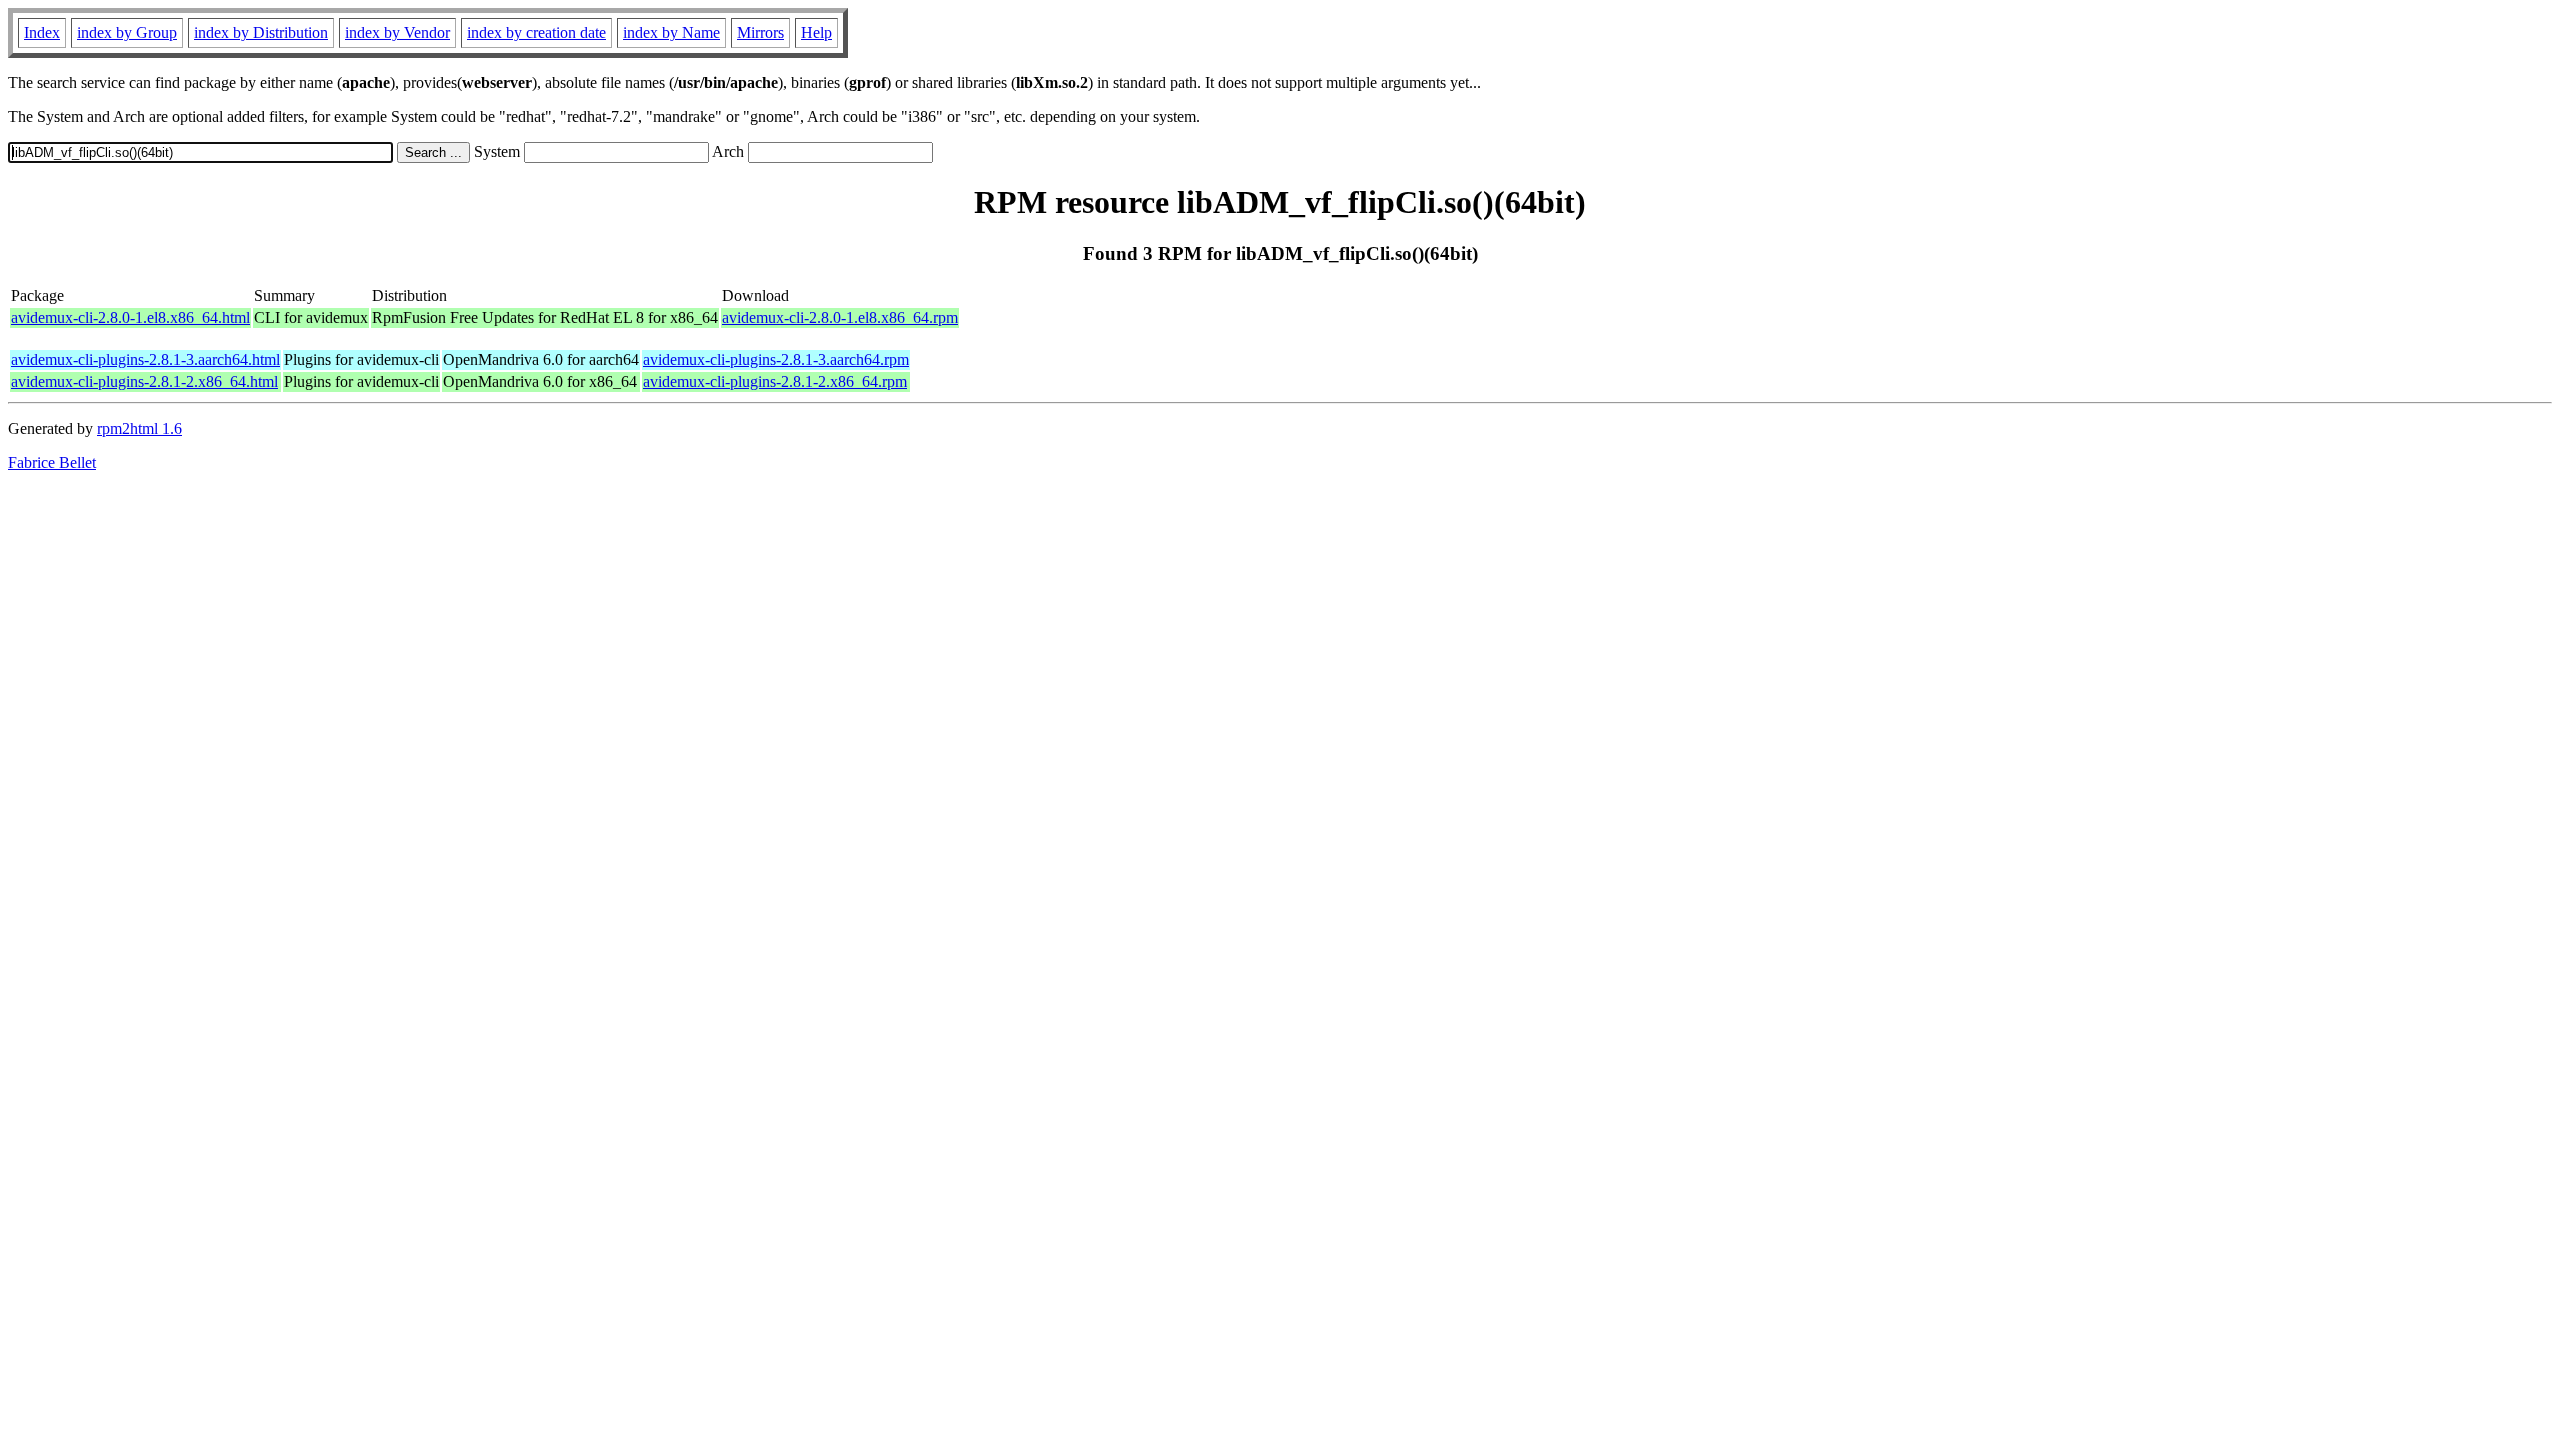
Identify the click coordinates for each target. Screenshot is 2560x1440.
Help (816, 32)
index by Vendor (397, 32)
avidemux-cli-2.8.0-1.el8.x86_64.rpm (840, 317)
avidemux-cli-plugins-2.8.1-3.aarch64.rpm (776, 359)
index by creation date (536, 32)
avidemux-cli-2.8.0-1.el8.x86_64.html (130, 317)
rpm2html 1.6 (139, 428)
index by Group (127, 32)
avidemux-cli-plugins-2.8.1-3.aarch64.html (145, 359)
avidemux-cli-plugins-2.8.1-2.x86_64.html (144, 381)
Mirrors (760, 32)
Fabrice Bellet (52, 462)
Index (42, 32)
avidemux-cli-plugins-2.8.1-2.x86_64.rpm (775, 381)
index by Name (671, 32)
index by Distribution (261, 32)
